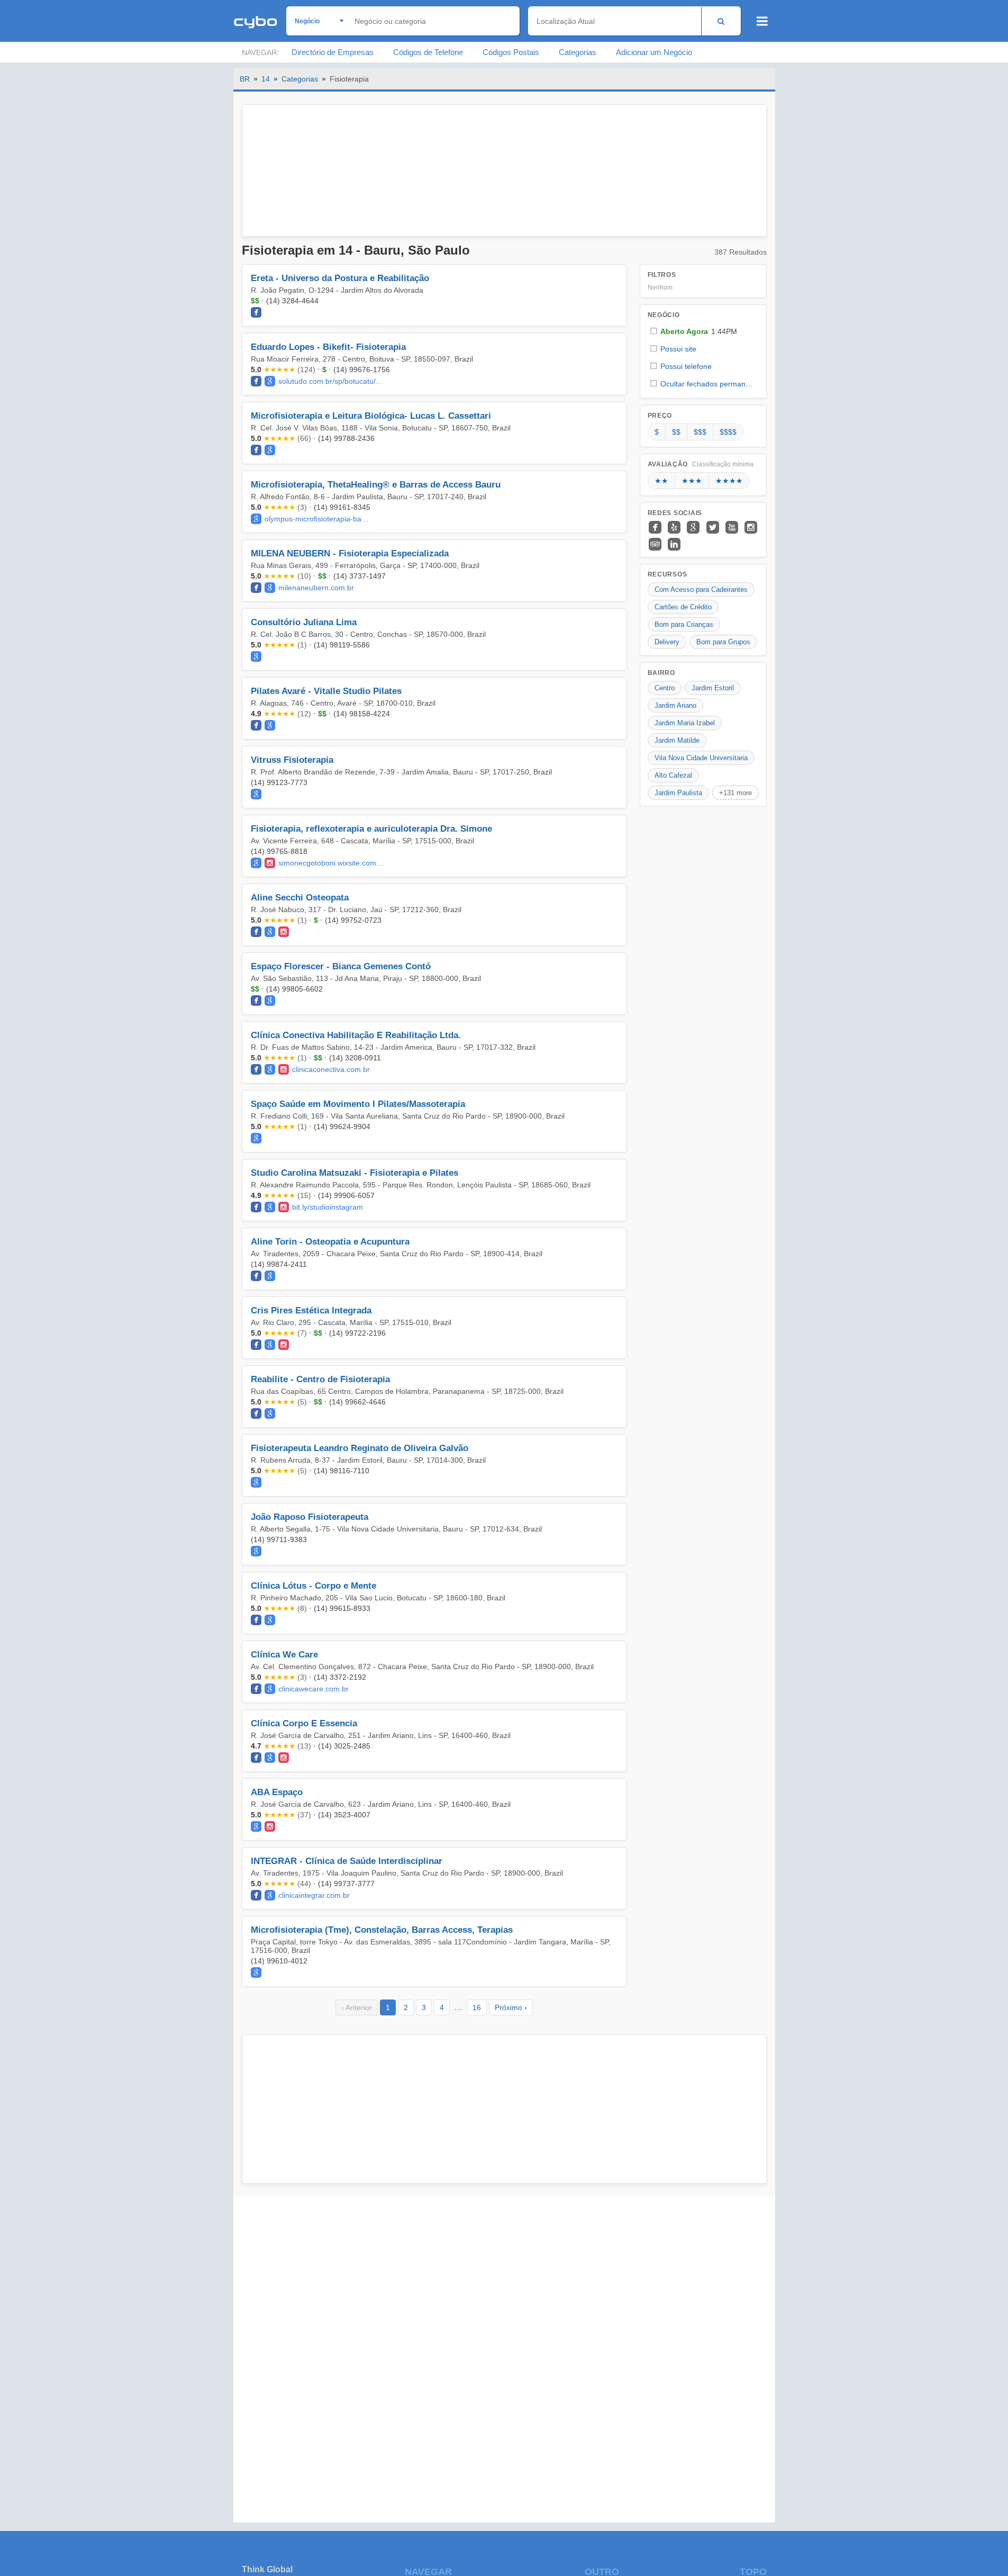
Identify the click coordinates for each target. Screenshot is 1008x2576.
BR (245, 79)
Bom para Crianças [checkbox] (684, 624)
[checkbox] (703, 331)
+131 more (735, 793)
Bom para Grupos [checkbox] (723, 642)
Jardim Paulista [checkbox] (678, 793)
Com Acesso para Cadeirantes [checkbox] (701, 589)
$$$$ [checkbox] (728, 432)
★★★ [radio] (692, 481)
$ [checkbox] (657, 432)
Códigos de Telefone (428, 52)
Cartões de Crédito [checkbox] (683, 607)
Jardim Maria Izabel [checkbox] (685, 723)
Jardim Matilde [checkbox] (677, 740)
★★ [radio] (661, 481)
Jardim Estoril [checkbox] (713, 688)
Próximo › (511, 2007)
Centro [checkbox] (665, 688)
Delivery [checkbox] (667, 642)
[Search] (721, 21)
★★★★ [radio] (729, 481)
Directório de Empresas (333, 52)
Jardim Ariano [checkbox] (675, 705)
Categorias (578, 52)
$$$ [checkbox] (700, 432)
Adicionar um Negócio (654, 52)
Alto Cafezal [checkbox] (673, 775)
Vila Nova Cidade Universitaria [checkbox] (701, 758)
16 (477, 2007)
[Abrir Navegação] (762, 21)
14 (266, 79)
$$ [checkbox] (676, 432)
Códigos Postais (511, 52)
